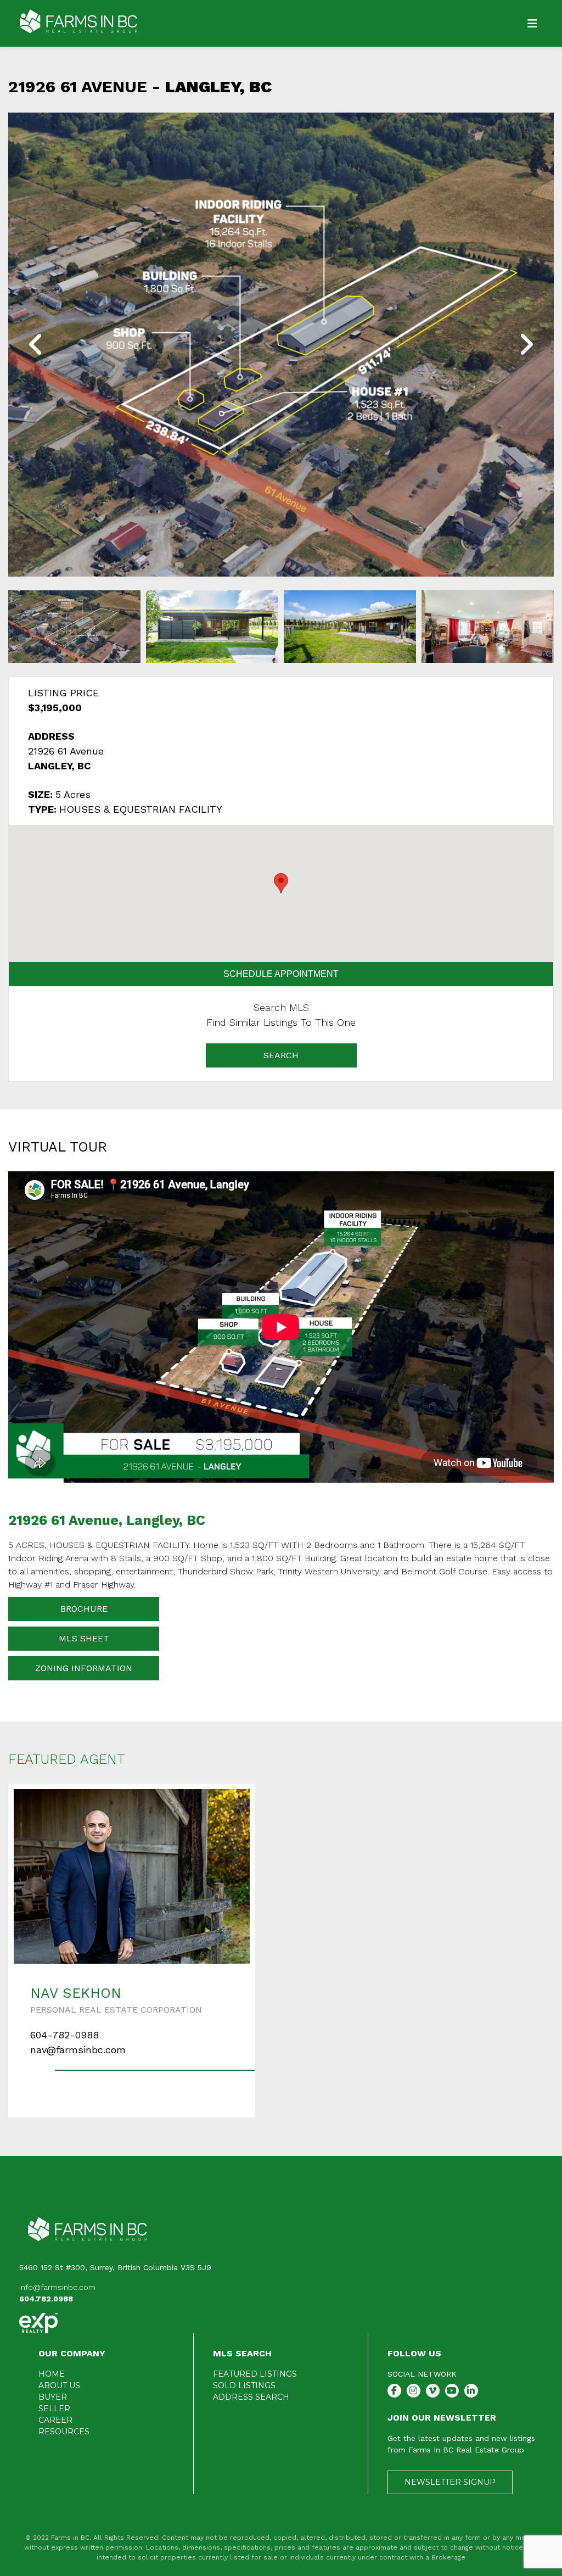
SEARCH (281, 1055)
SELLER (54, 2409)
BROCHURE (84, 1609)
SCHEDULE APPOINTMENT (281, 974)
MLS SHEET (84, 1638)
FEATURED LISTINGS (255, 2374)
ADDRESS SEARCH (251, 2397)
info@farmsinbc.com (57, 2287)
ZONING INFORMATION (84, 1668)
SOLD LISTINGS (244, 2385)
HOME (52, 2374)
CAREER (55, 2420)
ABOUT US (59, 2385)
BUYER (53, 2397)
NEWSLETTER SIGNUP (450, 2482)
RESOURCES (64, 2432)
